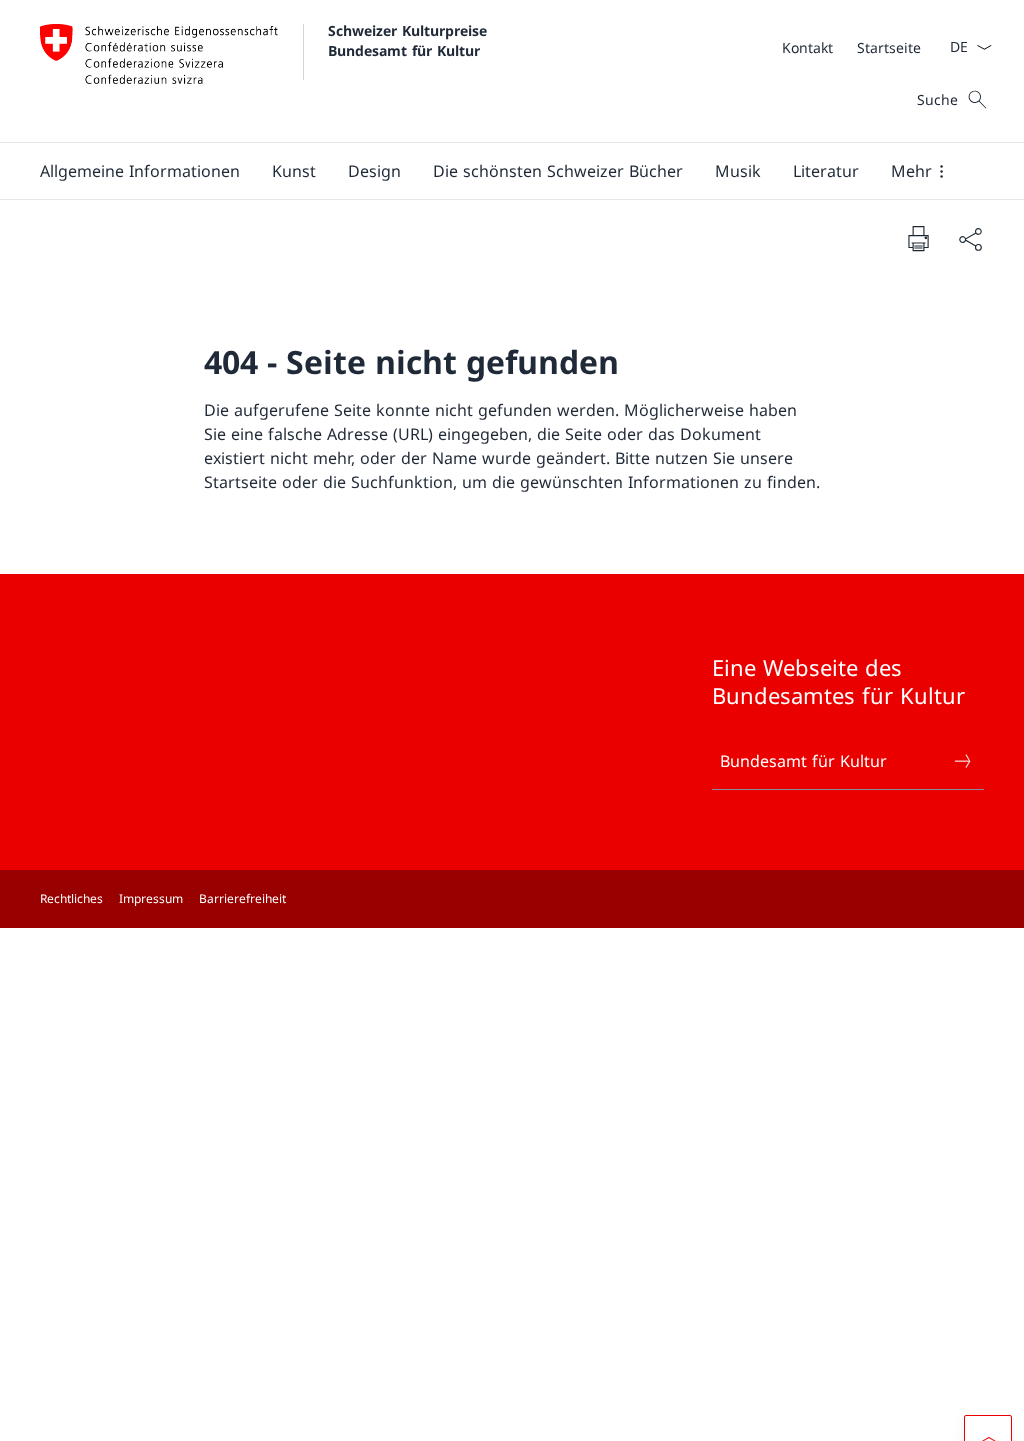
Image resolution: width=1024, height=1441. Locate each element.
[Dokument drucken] (918, 238)
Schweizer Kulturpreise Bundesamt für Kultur (410, 40)
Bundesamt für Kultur (803, 761)
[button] (140, 171)
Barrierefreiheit (242, 898)
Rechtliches (71, 898)
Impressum (151, 898)
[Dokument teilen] (970, 239)
